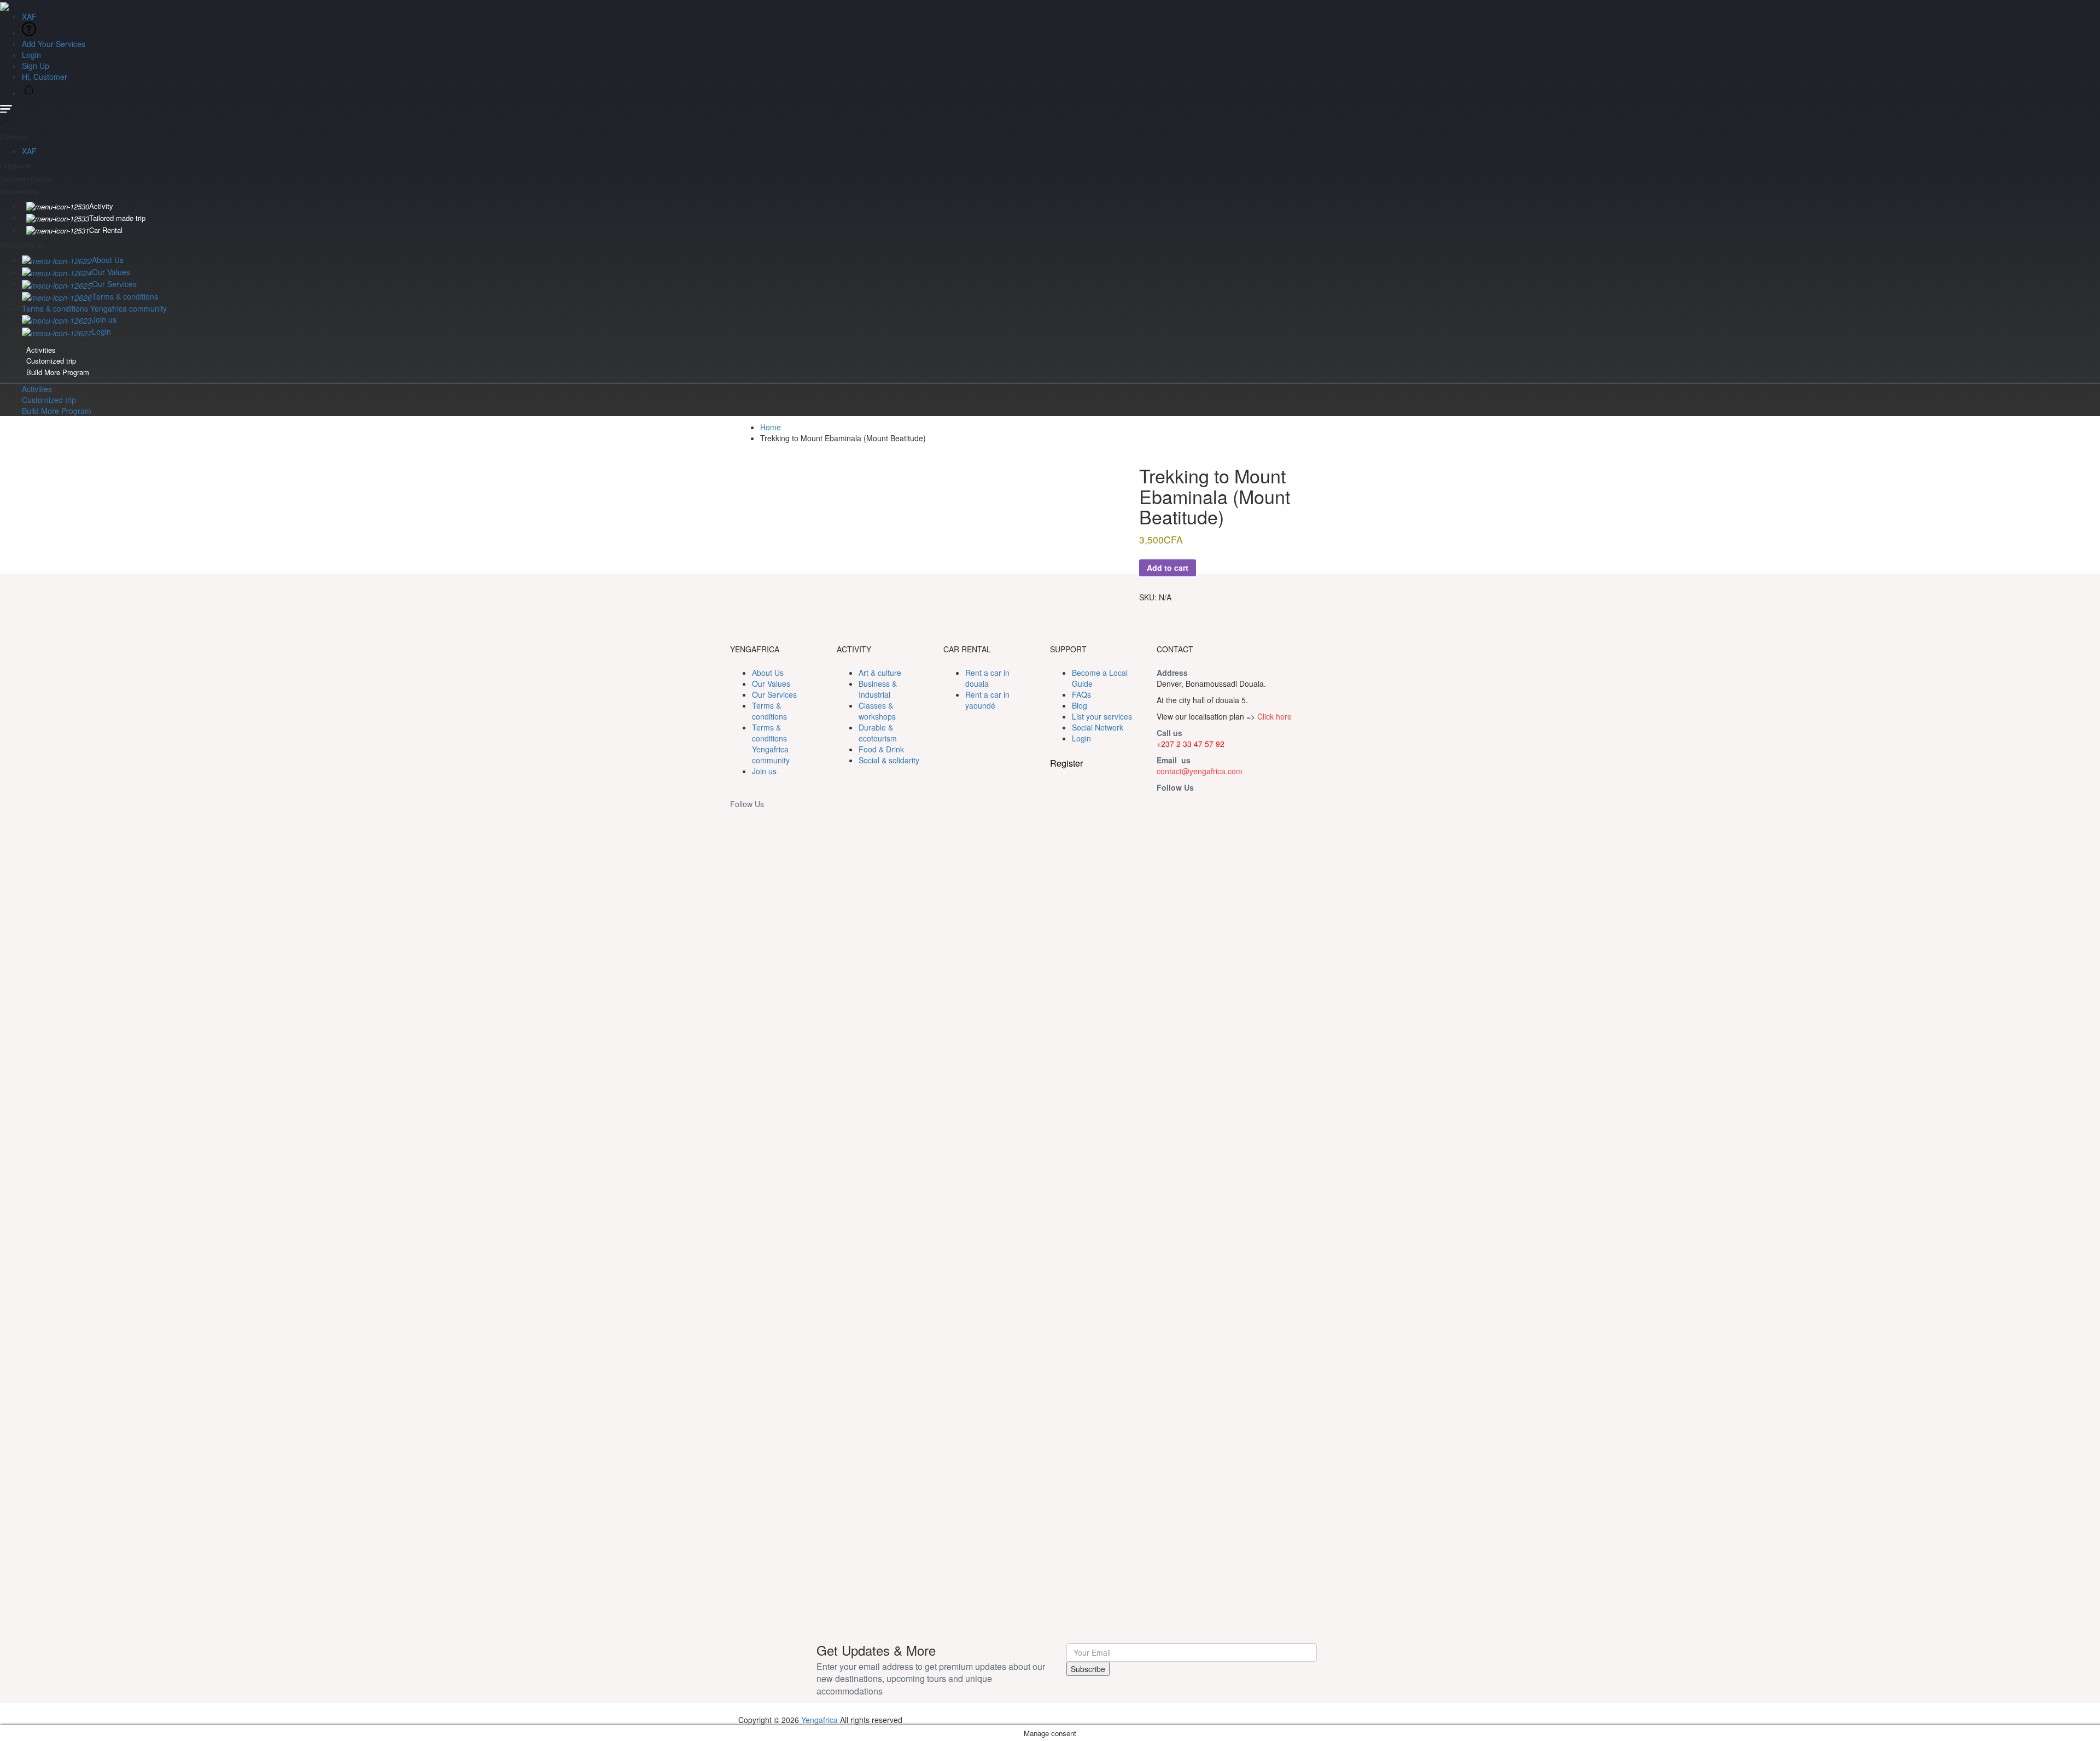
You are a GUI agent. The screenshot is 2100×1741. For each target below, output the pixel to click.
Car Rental (106, 230)
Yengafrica (819, 1720)
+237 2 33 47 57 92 (1191, 744)
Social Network (1098, 727)
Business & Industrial (878, 689)
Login (31, 55)
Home (771, 427)
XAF (30, 16)
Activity (101, 206)
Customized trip (51, 361)
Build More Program (58, 372)
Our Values (111, 272)
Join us (104, 319)
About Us (108, 260)
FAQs (1081, 694)
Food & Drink (881, 749)
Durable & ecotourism (878, 733)
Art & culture (880, 673)
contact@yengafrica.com (1200, 771)
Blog (1080, 705)
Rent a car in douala (987, 678)
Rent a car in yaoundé (987, 700)
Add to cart (1168, 568)
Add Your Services (54, 44)
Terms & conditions (125, 296)
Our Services (114, 284)
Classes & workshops (877, 711)
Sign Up (36, 66)
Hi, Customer (46, 77)
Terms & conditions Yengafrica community (94, 308)
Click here (1274, 716)
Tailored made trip (117, 218)
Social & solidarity (889, 760)
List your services (1102, 716)
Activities (41, 350)
